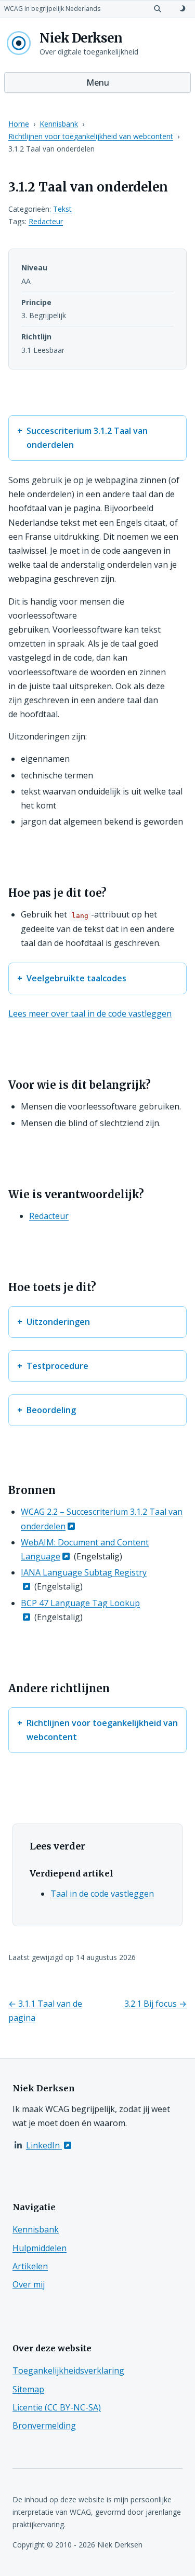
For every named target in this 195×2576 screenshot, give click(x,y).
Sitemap (28, 2389)
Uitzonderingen (58, 1322)
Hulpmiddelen (40, 2248)
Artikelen (30, 2266)
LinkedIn (44, 2145)
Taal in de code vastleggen (102, 1894)
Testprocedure (57, 1366)
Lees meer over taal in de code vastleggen (90, 1013)
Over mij (29, 2284)
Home (19, 124)
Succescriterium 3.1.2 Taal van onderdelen (87, 438)
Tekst (62, 209)
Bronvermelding (44, 2426)
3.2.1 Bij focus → (155, 2004)
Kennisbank (59, 124)
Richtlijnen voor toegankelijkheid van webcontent (91, 136)
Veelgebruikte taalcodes (76, 978)
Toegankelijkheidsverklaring (68, 2371)
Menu (98, 83)
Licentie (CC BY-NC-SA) (57, 2407)
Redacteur (46, 221)
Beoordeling (51, 1410)
